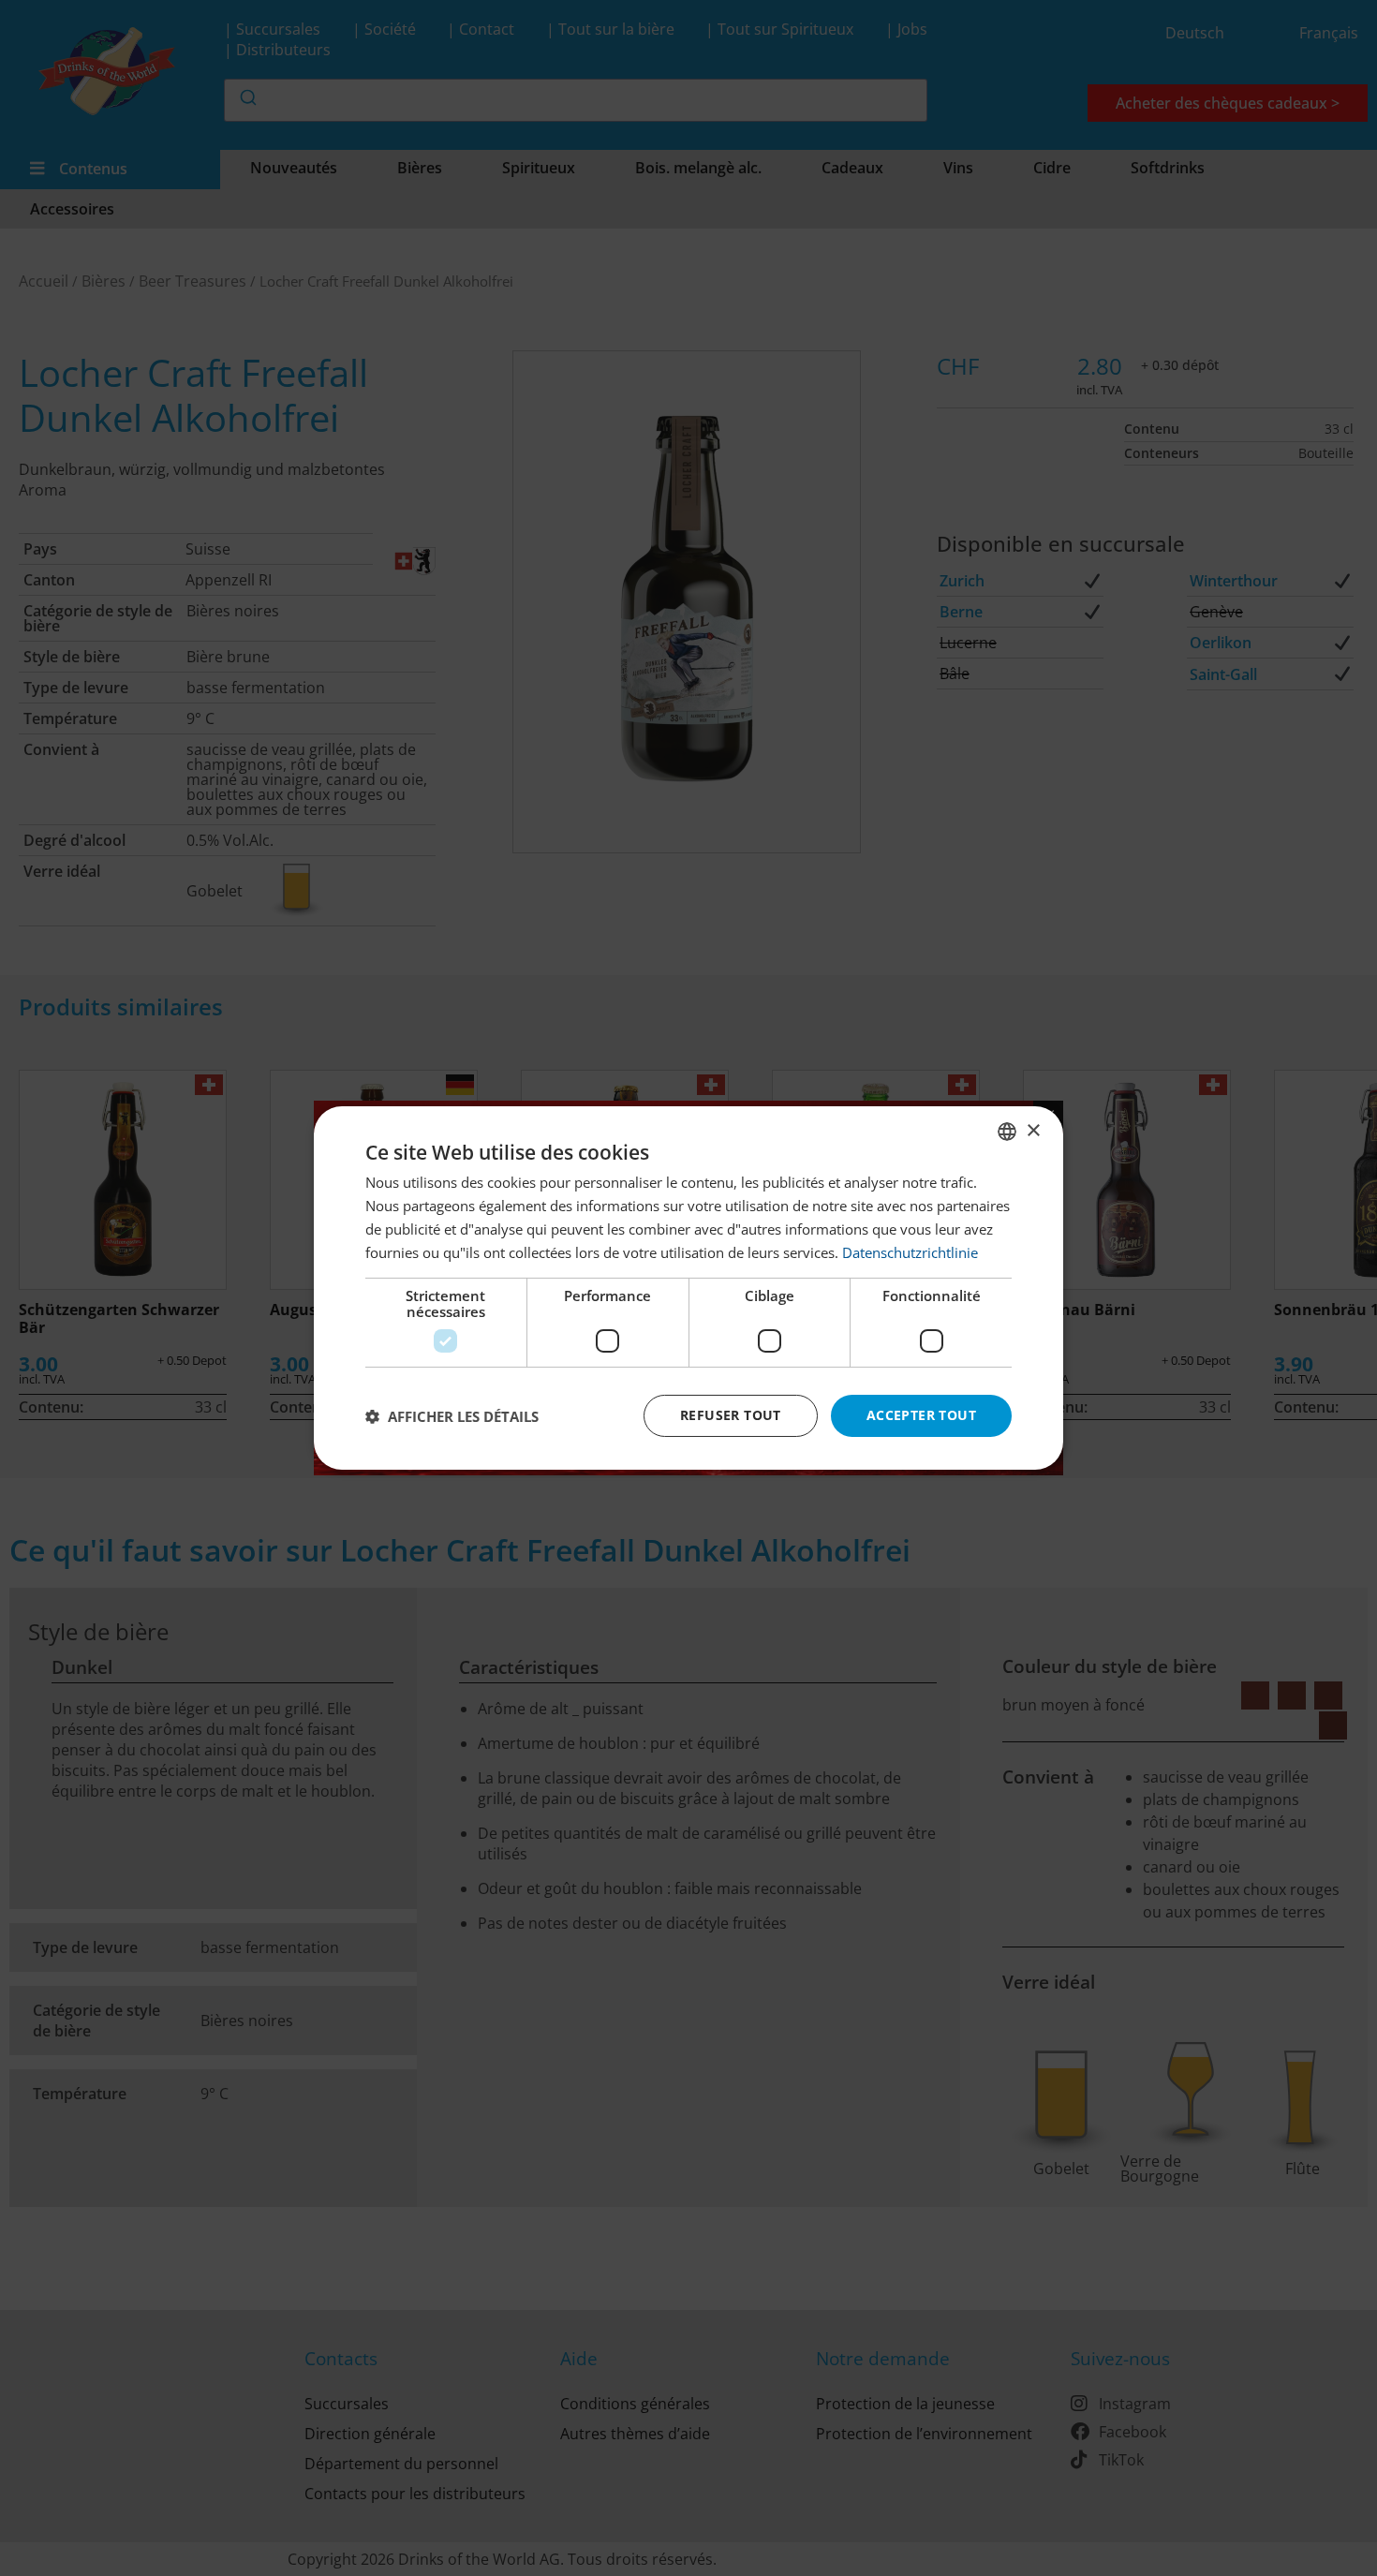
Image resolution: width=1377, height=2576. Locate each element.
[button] (452, 1416)
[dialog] (688, 1288)
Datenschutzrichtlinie (910, 1252)
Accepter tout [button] (921, 1415)
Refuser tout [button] (731, 1415)
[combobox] (1007, 1132)
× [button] (1033, 1130)
